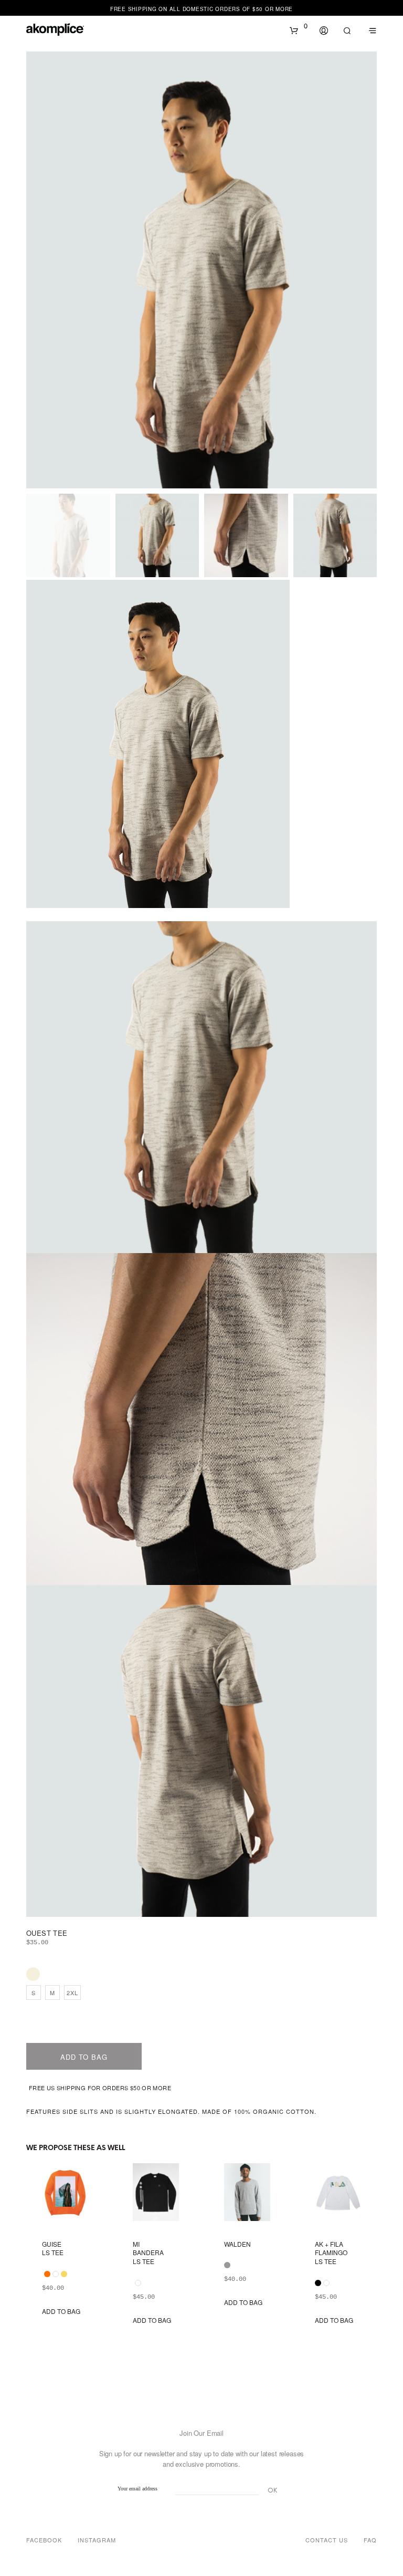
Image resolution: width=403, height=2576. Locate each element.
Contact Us (327, 2540)
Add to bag (84, 2057)
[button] (299, 26)
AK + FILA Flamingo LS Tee (331, 2253)
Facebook (44, 2540)
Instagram (97, 2540)
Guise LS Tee (53, 2249)
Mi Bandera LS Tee (148, 2253)
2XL (72, 1993)
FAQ (370, 2540)
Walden (237, 2244)
